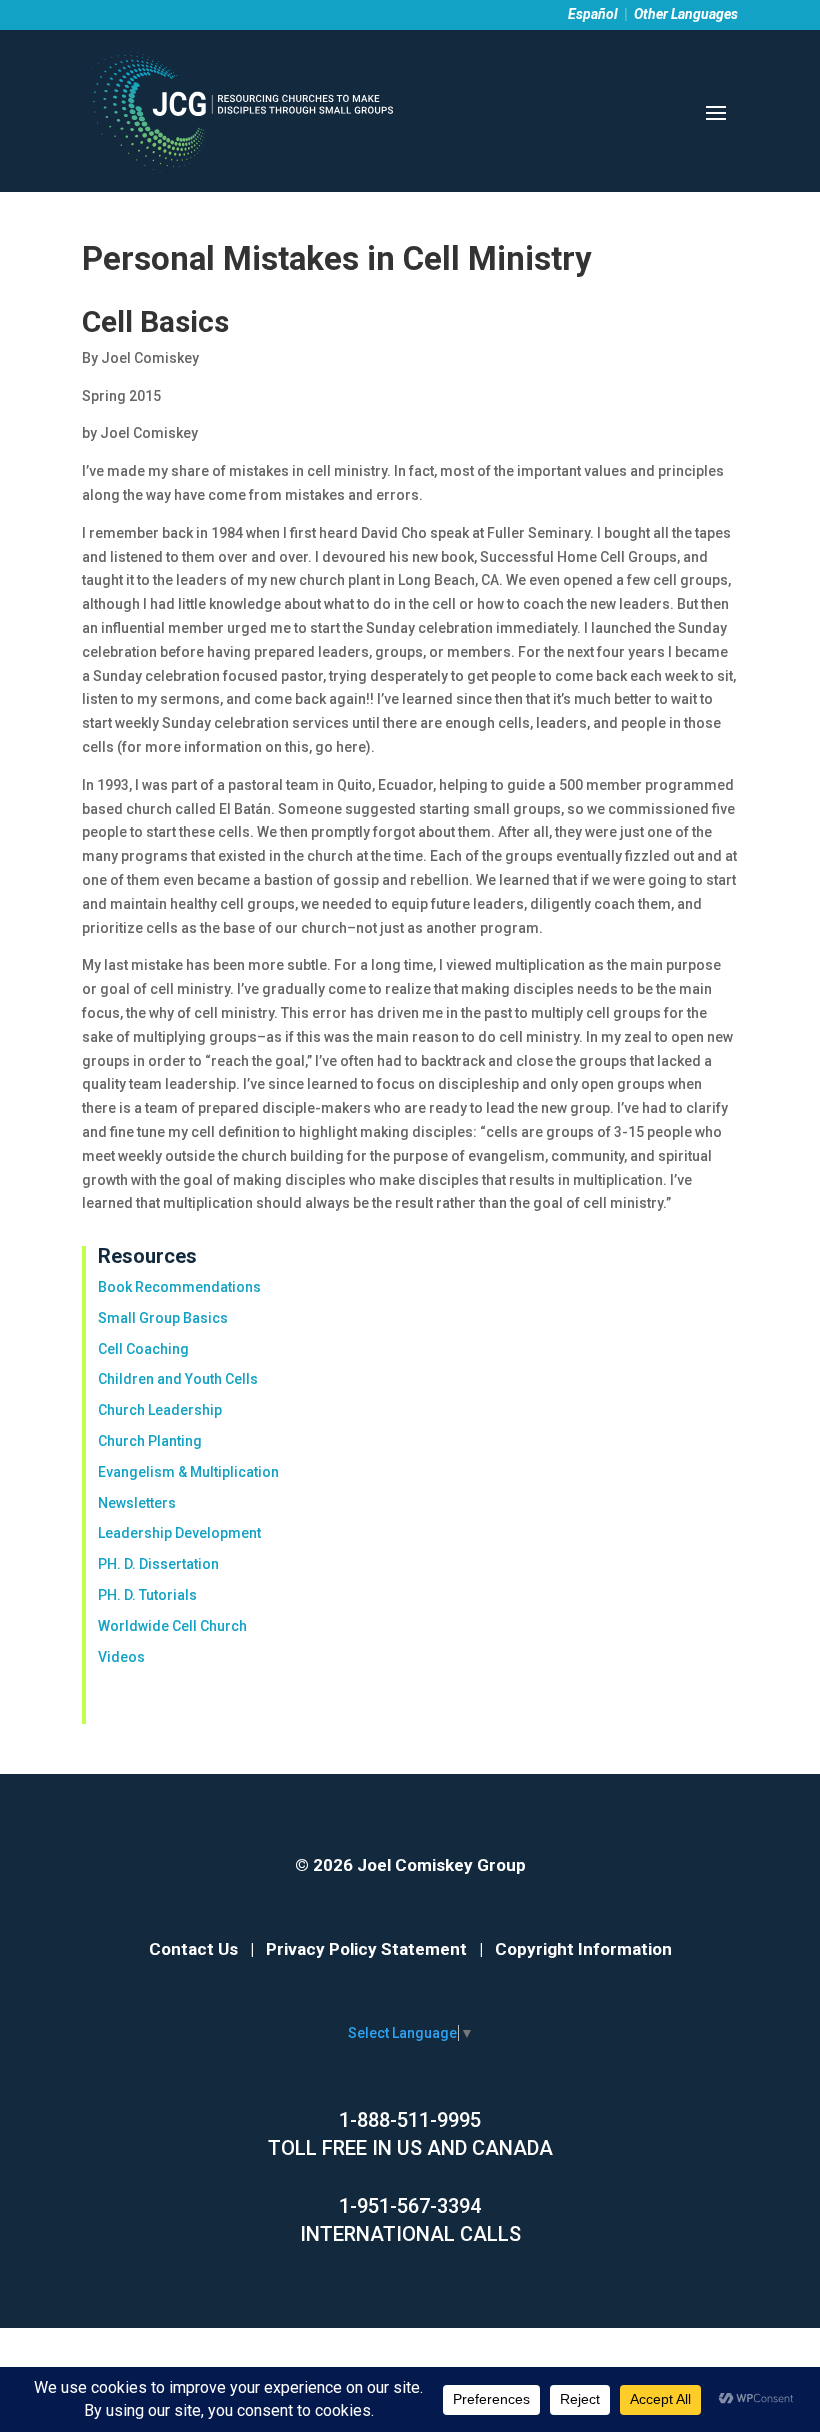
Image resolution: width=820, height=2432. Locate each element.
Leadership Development (179, 1533)
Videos (121, 1657)
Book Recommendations (179, 1287)
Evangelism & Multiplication (188, 1472)
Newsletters (137, 1503)
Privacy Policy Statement (366, 1949)
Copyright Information (583, 1949)
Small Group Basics (163, 1318)
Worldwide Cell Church (172, 1626)
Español (593, 14)
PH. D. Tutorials (147, 1595)
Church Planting (150, 1441)
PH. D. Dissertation (158, 1564)
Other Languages (686, 14)
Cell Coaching (143, 1349)
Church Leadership (160, 1410)
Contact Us (193, 1949)
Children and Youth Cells (178, 1379)
